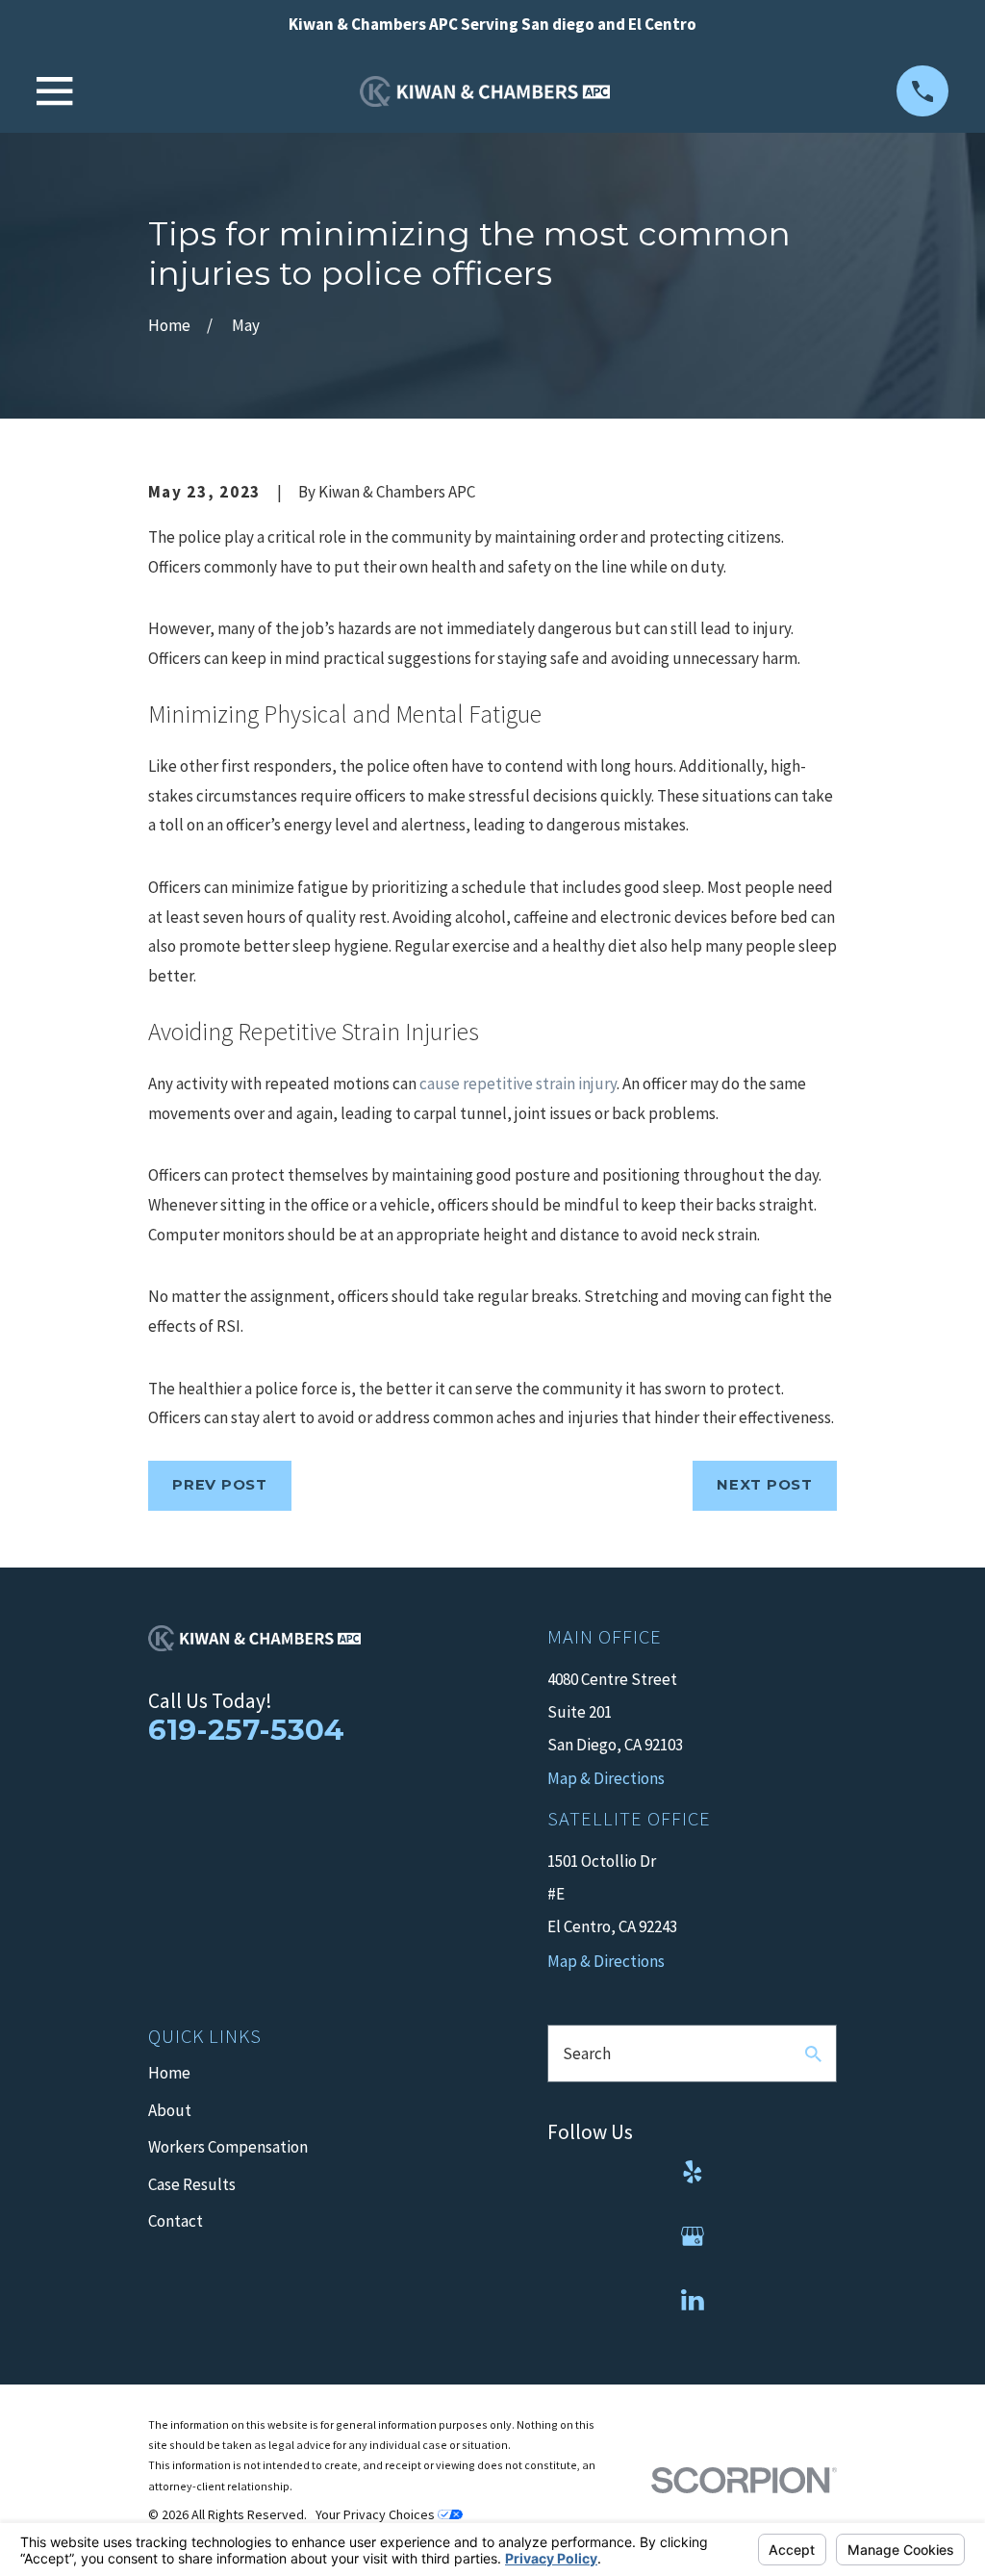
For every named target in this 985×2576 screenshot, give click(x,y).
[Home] (485, 91)
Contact (176, 2221)
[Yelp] (693, 2172)
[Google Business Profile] (693, 2236)
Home (169, 2073)
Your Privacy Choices (377, 2514)
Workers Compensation (228, 2147)
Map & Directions (606, 1961)
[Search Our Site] (813, 2054)
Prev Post (220, 1485)
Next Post (765, 1485)
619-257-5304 (246, 1729)
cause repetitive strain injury (518, 1084)
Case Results (192, 2184)
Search (587, 2053)
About (170, 2110)
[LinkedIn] (693, 2300)
